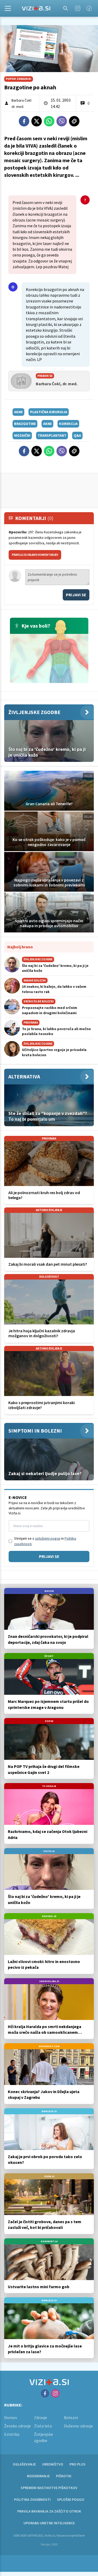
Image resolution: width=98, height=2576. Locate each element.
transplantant (52, 435)
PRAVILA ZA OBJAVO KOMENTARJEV (35, 555)
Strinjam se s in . (45, 1541)
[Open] (8, 8)
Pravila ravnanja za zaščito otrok (49, 2511)
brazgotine (25, 424)
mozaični (22, 435)
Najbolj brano (20, 947)
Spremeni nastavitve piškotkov (49, 2488)
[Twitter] (37, 121)
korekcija (68, 424)
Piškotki (64, 2476)
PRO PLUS (77, 2464)
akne (18, 412)
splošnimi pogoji (48, 1538)
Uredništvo (53, 2464)
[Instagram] (78, 8)
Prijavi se (76, 595)
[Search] (66, 8)
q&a (77, 435)
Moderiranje (38, 2476)
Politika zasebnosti (32, 2499)
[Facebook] (89, 8)
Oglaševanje (24, 2464)
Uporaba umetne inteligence (49, 2523)
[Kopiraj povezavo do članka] (74, 121)
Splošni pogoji (71, 2499)
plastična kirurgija (49, 412)
